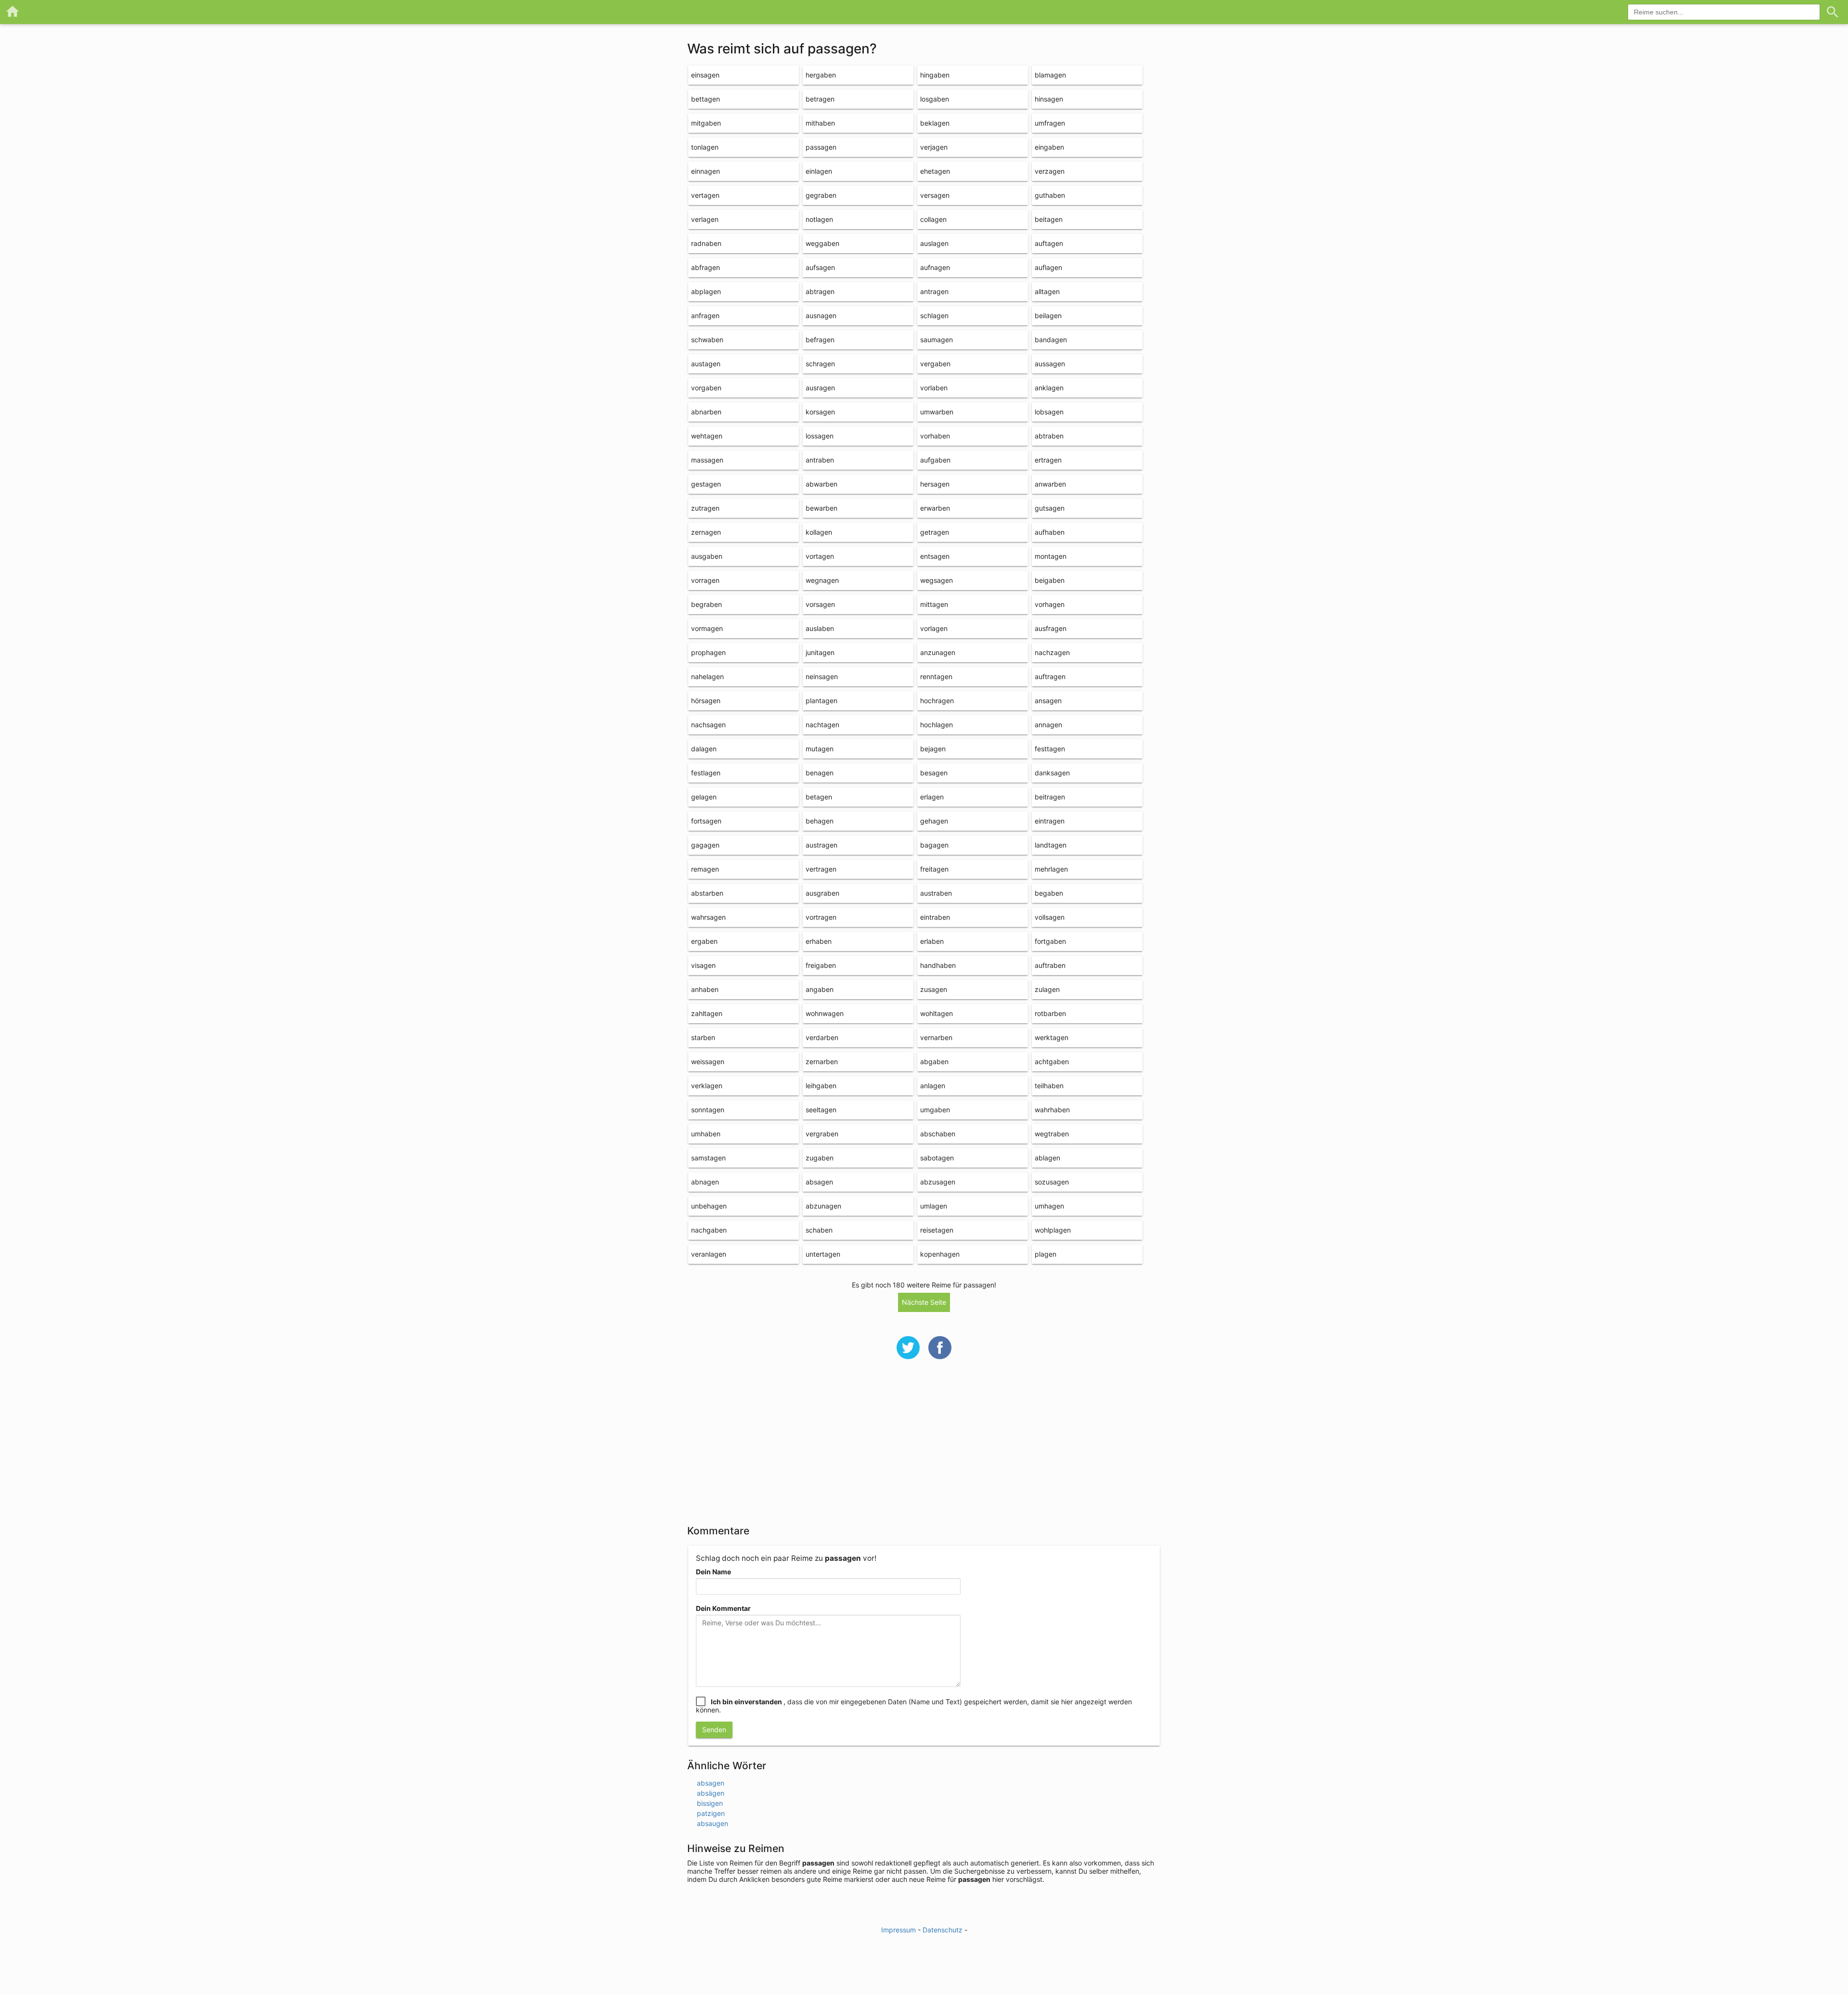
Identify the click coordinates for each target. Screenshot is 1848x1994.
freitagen (934, 869)
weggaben (822, 243)
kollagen (819, 532)
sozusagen (1052, 1182)
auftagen (1049, 243)
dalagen (704, 749)
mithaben (820, 123)
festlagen (706, 773)
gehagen (934, 821)
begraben (706, 604)
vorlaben (934, 388)
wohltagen (937, 1013)
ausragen (820, 388)
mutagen (820, 749)
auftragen (1050, 676)
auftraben (1050, 965)
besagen (934, 773)
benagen (820, 773)
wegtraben (1052, 1134)
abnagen (705, 1182)
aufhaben (1050, 532)
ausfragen (1051, 628)
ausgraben (822, 893)
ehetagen (935, 171)
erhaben (819, 941)
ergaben (704, 941)
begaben (1049, 893)
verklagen (707, 1086)
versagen (935, 195)
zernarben (822, 1061)
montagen (1051, 556)
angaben (820, 989)
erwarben (935, 508)
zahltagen (707, 1013)
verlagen (705, 219)
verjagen (934, 147)
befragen (820, 340)
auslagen (934, 243)
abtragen (820, 291)
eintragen (1050, 821)
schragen (820, 364)
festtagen (1050, 749)
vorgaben (706, 388)
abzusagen (938, 1182)
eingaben (1049, 147)
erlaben (932, 941)
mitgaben (706, 123)
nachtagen (822, 725)
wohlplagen (1053, 1230)
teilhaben (1049, 1086)
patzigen (711, 1813)
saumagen (937, 340)
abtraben (1049, 436)
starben (703, 1037)
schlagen (934, 315)
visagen (703, 965)
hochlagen (937, 725)
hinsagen (1049, 99)
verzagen (1050, 171)
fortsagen (706, 821)
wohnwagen (825, 1013)
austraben (936, 893)
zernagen (706, 532)
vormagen (707, 628)
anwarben (1050, 484)
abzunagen (823, 1206)
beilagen (1048, 315)
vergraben (822, 1134)
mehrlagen (1051, 869)
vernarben (936, 1037)
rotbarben (1050, 1013)
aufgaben (935, 460)
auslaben (820, 628)
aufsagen (820, 267)
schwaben (707, 340)
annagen (1048, 725)
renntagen (936, 676)
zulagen (1047, 989)
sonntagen (708, 1110)
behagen (820, 821)
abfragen (706, 267)
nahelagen (707, 676)
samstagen (708, 1158)
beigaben (1050, 580)
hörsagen (706, 701)
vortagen (820, 556)
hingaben (935, 75)
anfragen (705, 315)
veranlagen (709, 1254)
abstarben (707, 893)
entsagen (935, 556)
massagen (707, 460)
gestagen (706, 484)
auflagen (1048, 267)
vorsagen (820, 604)
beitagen (1049, 219)
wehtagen (707, 436)
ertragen (1048, 460)
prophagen (708, 652)
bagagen (934, 845)
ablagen (1047, 1158)
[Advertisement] (924, 1448)
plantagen (821, 701)
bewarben (821, 508)
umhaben (706, 1134)
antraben (820, 460)
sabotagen (937, 1158)
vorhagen (1050, 604)
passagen (821, 147)
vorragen (705, 580)
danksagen (1052, 773)
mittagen (934, 604)
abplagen (706, 291)
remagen (705, 869)
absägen (711, 1793)
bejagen (933, 749)
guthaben (1050, 195)
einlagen (819, 171)
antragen (934, 291)
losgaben (935, 99)
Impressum (898, 1930)
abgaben (934, 1061)
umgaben (935, 1110)
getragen (935, 532)
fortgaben (1050, 941)
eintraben (935, 917)
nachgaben (709, 1230)
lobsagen (1049, 412)
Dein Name (713, 1572)
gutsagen (1050, 508)
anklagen (1049, 388)
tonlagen (705, 147)
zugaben (820, 1158)
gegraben (821, 195)
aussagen (1050, 364)
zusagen (934, 989)
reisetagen (937, 1230)
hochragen (937, 701)
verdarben (822, 1037)
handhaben (938, 965)
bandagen (1051, 340)
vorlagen (934, 628)
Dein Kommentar (723, 1608)
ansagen (1048, 701)
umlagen (934, 1206)
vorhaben (935, 436)
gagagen (705, 845)
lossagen (820, 436)
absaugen (712, 1823)
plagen (1046, 1254)
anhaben (705, 989)
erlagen (932, 797)
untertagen (823, 1254)
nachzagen (1052, 652)
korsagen (820, 412)
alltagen (1047, 291)
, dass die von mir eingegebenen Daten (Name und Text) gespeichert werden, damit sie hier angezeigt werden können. (914, 1706)
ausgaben (707, 556)
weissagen (708, 1061)
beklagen (935, 123)
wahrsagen (708, 917)
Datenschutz (943, 1930)
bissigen (710, 1803)
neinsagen (822, 676)
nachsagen (708, 725)
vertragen (821, 869)
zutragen (705, 508)
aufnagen (935, 267)
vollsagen (1050, 917)
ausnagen (821, 315)
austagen (706, 364)
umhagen (1049, 1206)
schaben (819, 1230)
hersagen (935, 484)
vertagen (705, 195)
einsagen (705, 75)
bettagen (706, 99)
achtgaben (1052, 1061)
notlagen (819, 219)
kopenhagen (940, 1254)
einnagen (706, 171)
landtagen (1051, 845)
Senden (714, 1730)
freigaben (821, 965)
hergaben (821, 75)
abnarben (706, 412)
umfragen (1050, 123)
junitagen (820, 652)
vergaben (935, 364)
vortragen (821, 917)
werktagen (1052, 1037)
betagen (819, 797)
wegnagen (822, 580)
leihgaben (821, 1086)
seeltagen (821, 1110)
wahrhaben (1052, 1110)
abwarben (821, 484)
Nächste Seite (924, 1302)
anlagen (933, 1086)
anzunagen (938, 652)
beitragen (1050, 797)
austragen (821, 845)
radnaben (706, 243)
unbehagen (709, 1206)
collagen (933, 219)
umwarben (937, 412)
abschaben (938, 1134)
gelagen (704, 797)
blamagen (1050, 75)
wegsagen (937, 580)
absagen (819, 1182)
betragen (820, 99)
